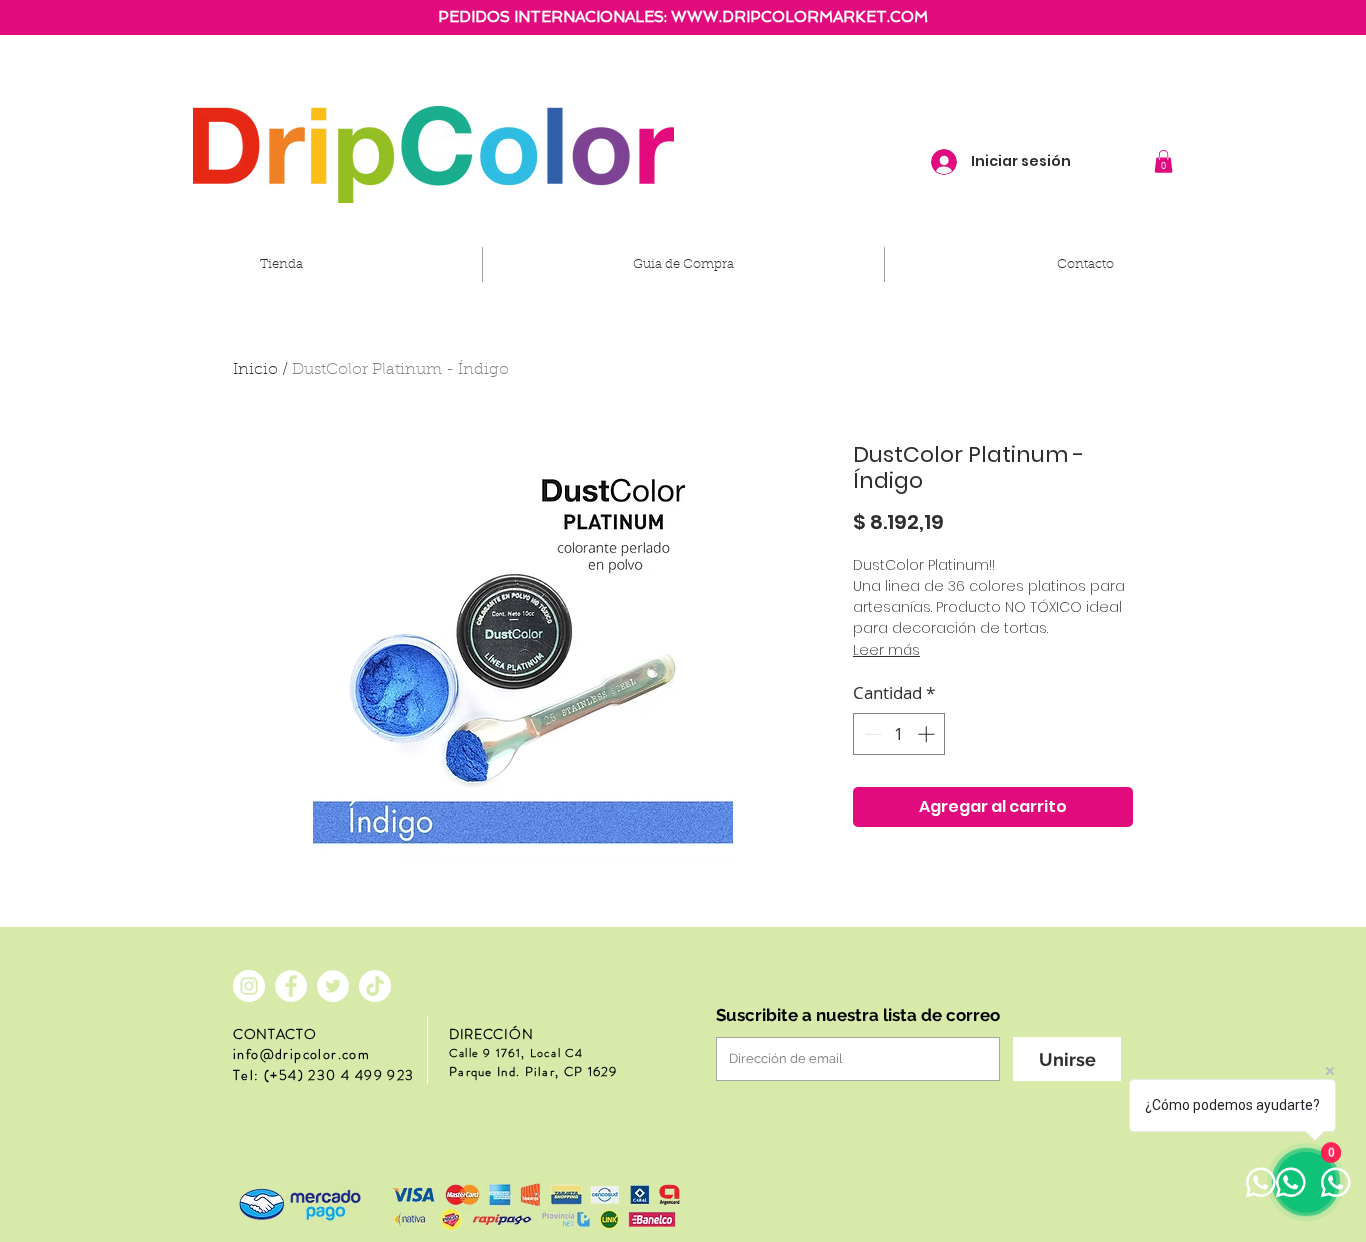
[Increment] (928, 734)
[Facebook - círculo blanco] (291, 986)
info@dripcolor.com (301, 1054)
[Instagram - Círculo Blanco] (249, 986)
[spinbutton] (899, 734)
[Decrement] (871, 734)
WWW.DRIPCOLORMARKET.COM (799, 17)
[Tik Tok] (375, 986)
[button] (1163, 161)
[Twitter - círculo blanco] (333, 986)
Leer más (886, 650)
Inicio (255, 370)
